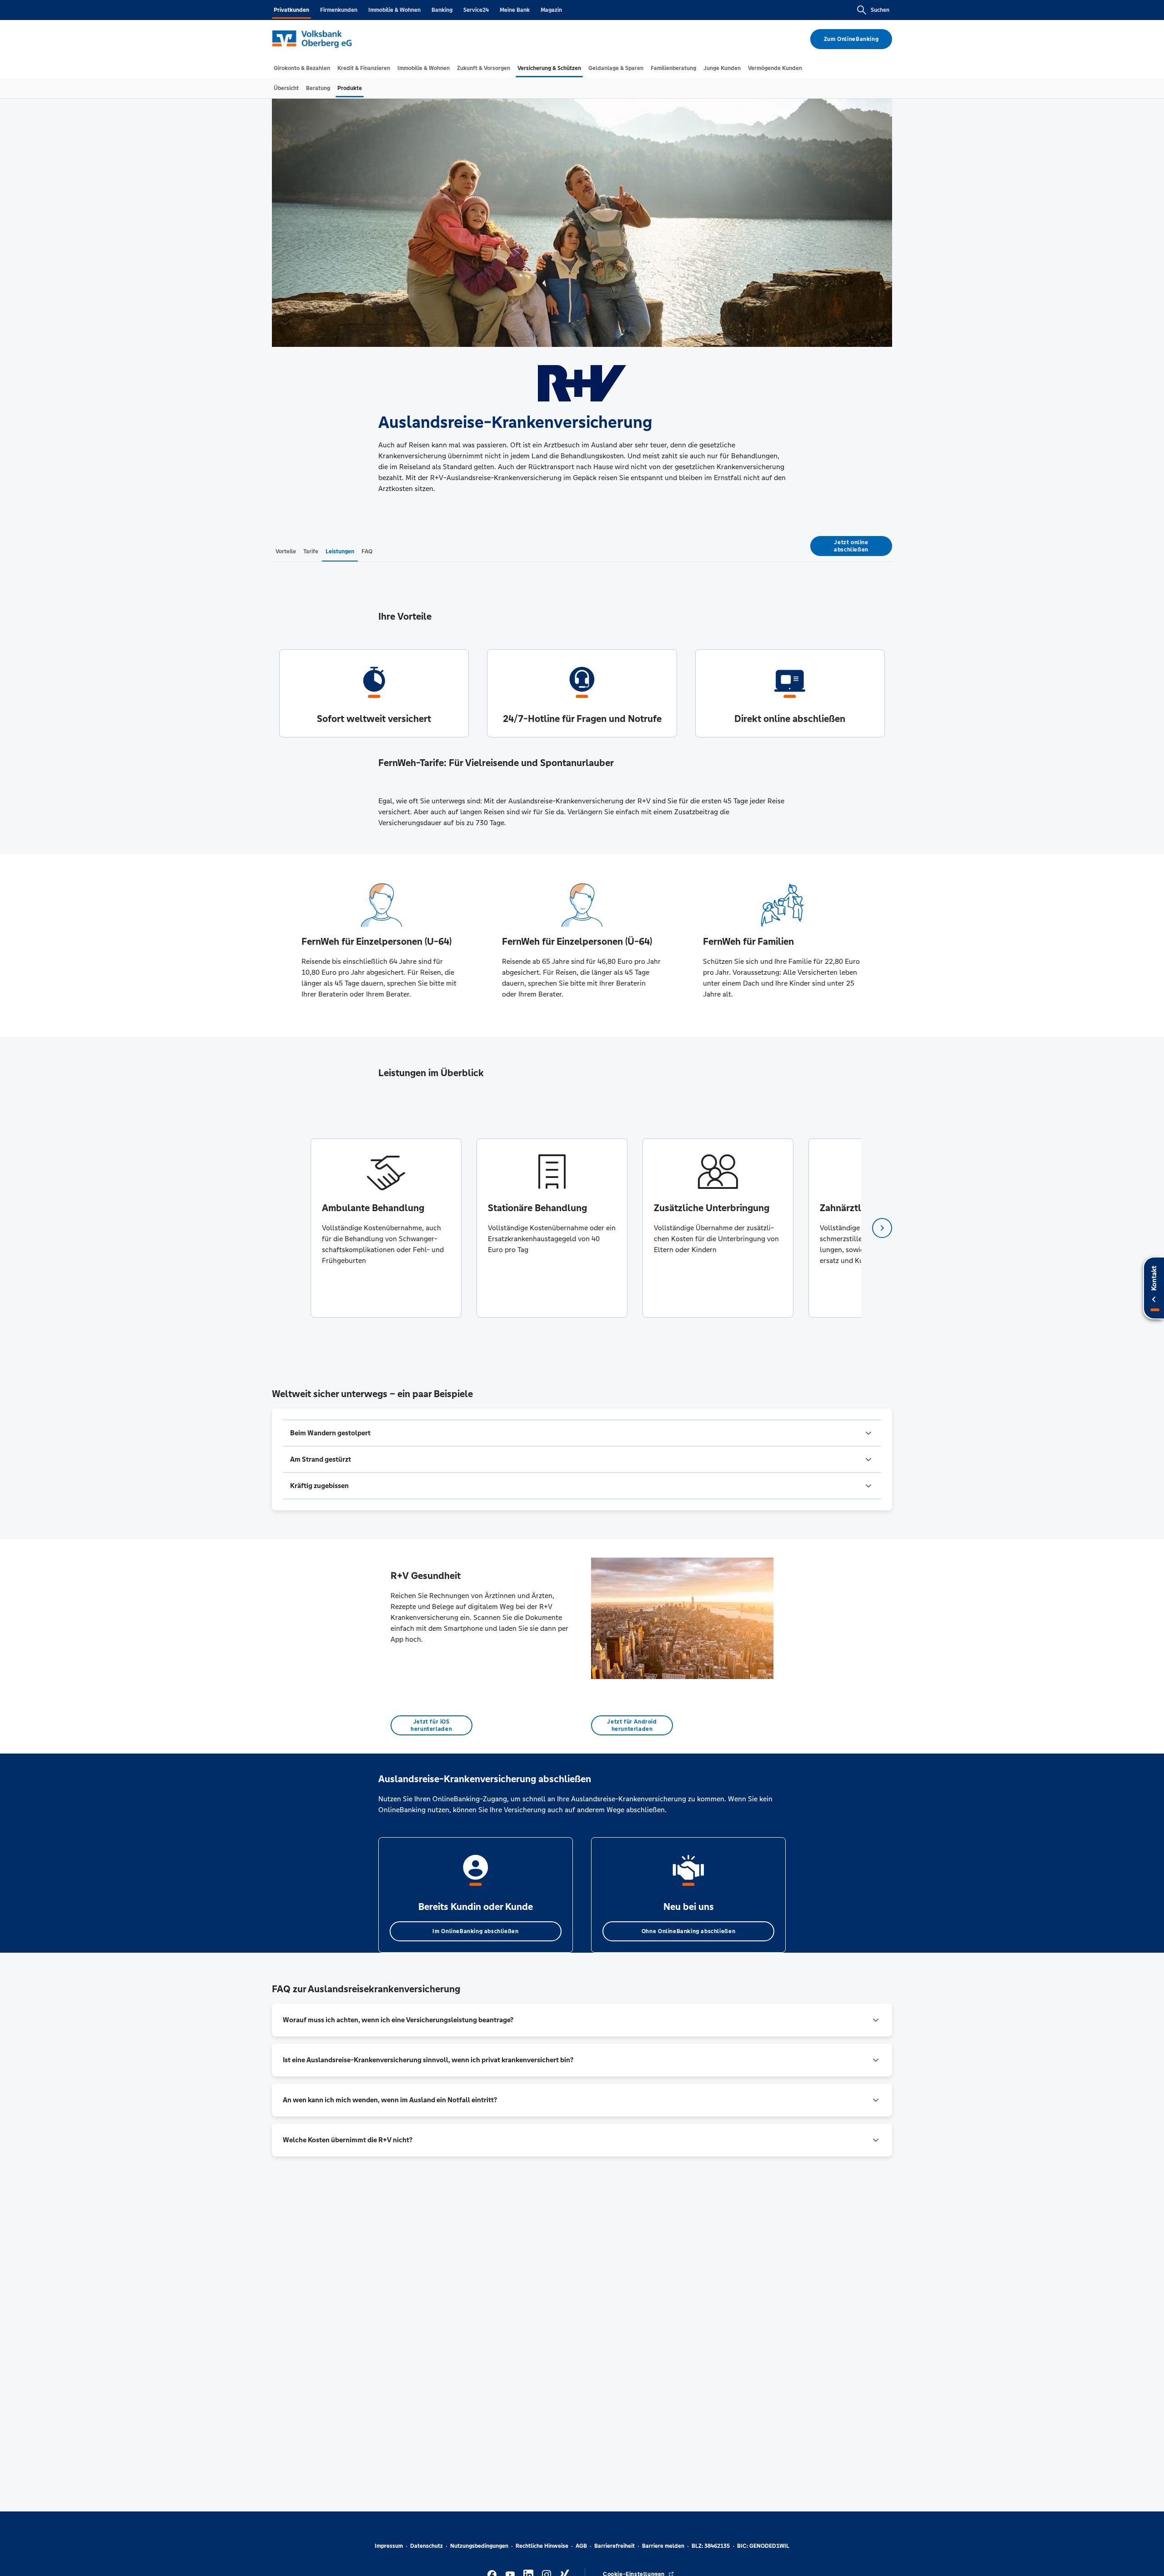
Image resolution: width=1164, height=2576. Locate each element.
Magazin (551, 10)
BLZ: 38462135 (711, 2546)
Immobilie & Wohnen (394, 10)
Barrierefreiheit (615, 2546)
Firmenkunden (339, 10)
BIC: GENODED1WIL (763, 2546)
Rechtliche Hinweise (542, 2546)
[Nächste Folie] (882, 1228)
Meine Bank (515, 10)
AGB (581, 2546)
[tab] (302, 68)
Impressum (389, 2546)
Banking (442, 10)
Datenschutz (426, 2546)
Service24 (476, 10)
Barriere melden (663, 2546)
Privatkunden (291, 10)
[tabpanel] (386, 1228)
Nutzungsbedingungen (479, 2546)
